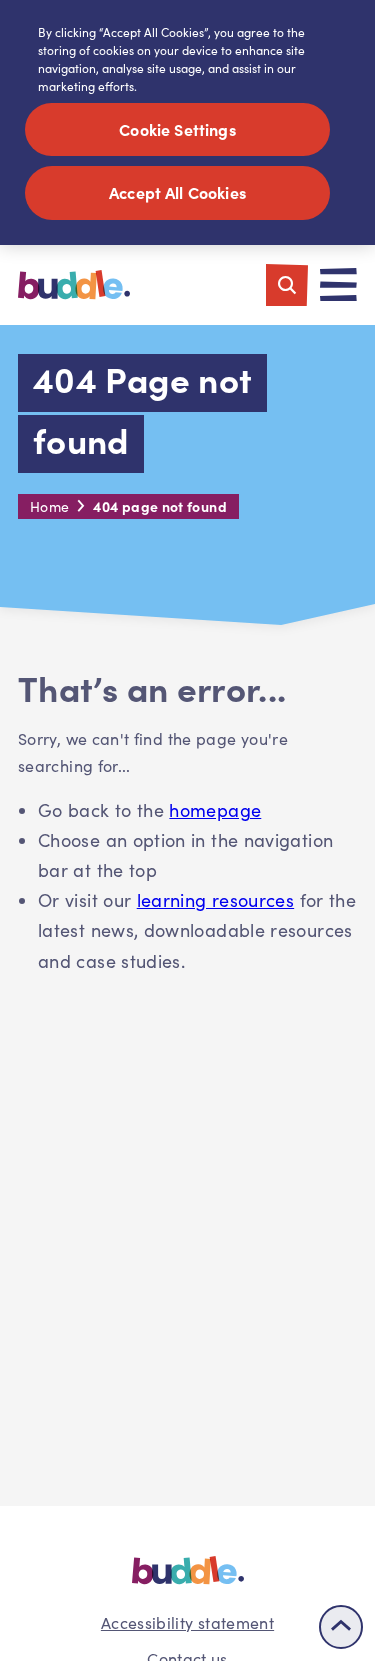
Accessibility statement (187, 1622)
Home (49, 506)
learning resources (215, 900)
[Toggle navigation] (338, 285)
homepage (215, 810)
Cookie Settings (177, 129)
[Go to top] (341, 1627)
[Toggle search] (287, 285)
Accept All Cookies (177, 192)
